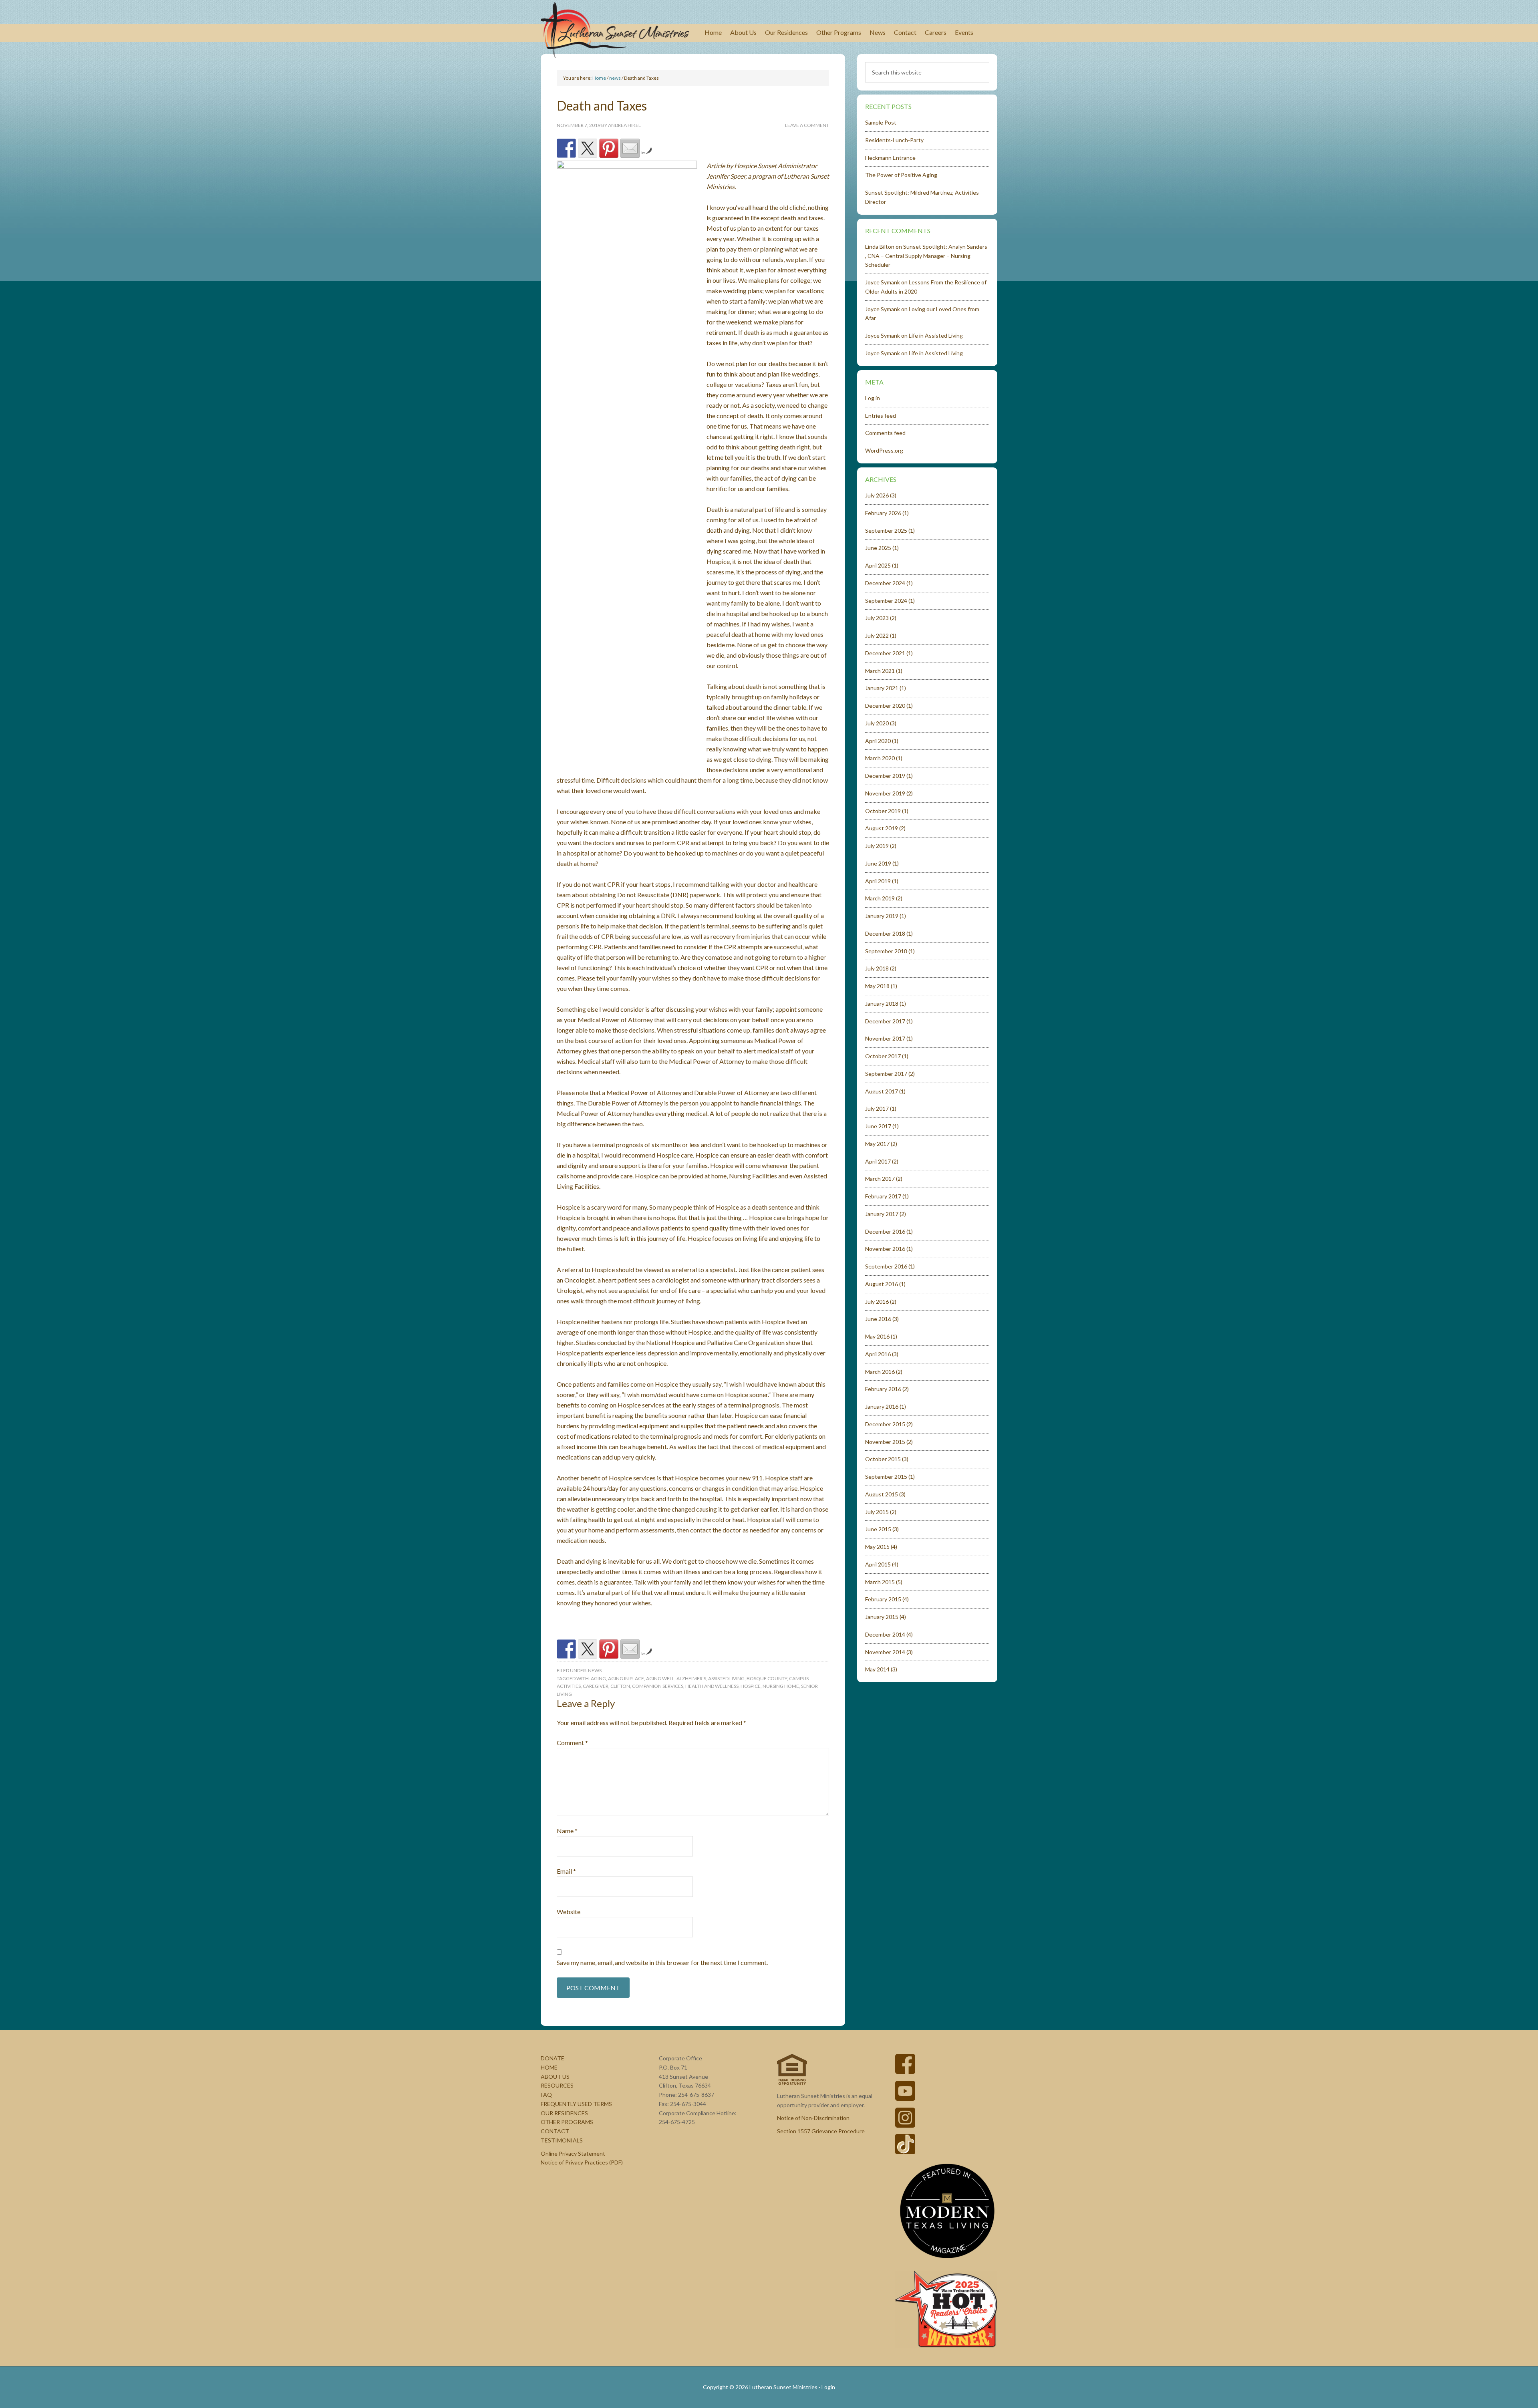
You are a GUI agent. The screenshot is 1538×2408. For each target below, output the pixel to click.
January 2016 (882, 1406)
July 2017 (877, 1108)
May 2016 (877, 1336)
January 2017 (882, 1214)
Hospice (751, 1686)
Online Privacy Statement (573, 2153)
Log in (873, 398)
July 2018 (877, 968)
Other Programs (567, 2122)
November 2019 (885, 793)
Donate (553, 2058)
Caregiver (596, 1686)
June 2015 (878, 1529)
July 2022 (877, 635)
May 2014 (877, 1669)
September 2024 (886, 601)
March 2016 (880, 1372)
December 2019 (885, 776)
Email (566, 1871)
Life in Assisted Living (936, 335)
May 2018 (877, 986)
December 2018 (885, 933)
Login (828, 2387)
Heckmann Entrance (890, 158)
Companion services (658, 1686)
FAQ (546, 2095)
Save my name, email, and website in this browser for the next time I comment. (662, 1962)
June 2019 (878, 863)
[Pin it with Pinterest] (609, 148)
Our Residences (564, 2113)
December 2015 (885, 1424)
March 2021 (880, 671)
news (595, 1670)
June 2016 (878, 1319)
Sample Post (881, 122)
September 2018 (886, 951)
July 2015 (877, 1512)
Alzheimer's (691, 1678)
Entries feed (881, 416)
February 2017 (883, 1196)
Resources (557, 2085)
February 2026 (883, 513)
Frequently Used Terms (576, 2104)
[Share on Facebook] (566, 148)
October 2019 (883, 811)
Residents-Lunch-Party (894, 140)
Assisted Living (726, 1678)
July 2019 (877, 846)
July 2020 (877, 723)
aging (598, 1678)
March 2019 (880, 898)
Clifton (620, 1686)
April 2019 (878, 881)
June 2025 (878, 548)
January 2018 (882, 1004)
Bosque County (767, 1678)
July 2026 (877, 495)
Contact (555, 2131)
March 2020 (880, 758)
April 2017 (878, 1161)
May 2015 (877, 1547)
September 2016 (886, 1266)
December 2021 (885, 653)
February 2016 (883, 1389)
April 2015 (878, 1564)
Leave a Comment (807, 125)
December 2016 (885, 1231)
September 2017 (886, 1074)
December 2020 (885, 706)
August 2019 (882, 828)
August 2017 (882, 1091)
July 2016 (877, 1302)
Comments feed (885, 433)
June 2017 (878, 1126)
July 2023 (877, 618)
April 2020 (878, 741)
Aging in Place (626, 1678)
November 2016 (885, 1249)
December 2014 (885, 1634)
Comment (572, 1743)
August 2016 (882, 1284)
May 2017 (877, 1144)
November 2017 (885, 1038)
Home (549, 2067)
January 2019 (882, 916)
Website (569, 1912)
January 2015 (882, 1617)
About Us (555, 2077)
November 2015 (885, 1442)
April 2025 (878, 565)
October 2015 (883, 1459)
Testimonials (562, 2140)
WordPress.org (884, 450)
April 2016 (878, 1354)
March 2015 (880, 1582)
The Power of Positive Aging (901, 175)
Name (567, 1831)
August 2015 (882, 1494)
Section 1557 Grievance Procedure (821, 2131)
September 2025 (886, 531)
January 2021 (882, 688)
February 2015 (883, 1599)
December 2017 (885, 1021)
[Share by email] (630, 148)
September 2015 (886, 1477)
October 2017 (883, 1056)
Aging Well (660, 1678)
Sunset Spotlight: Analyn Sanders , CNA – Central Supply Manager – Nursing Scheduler (926, 256)
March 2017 (880, 1179)
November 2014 (885, 1652)
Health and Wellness (712, 1686)
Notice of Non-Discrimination (813, 2118)
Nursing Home (781, 1686)
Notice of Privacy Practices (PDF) (582, 2162)
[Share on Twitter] (588, 148)
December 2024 (885, 583)
